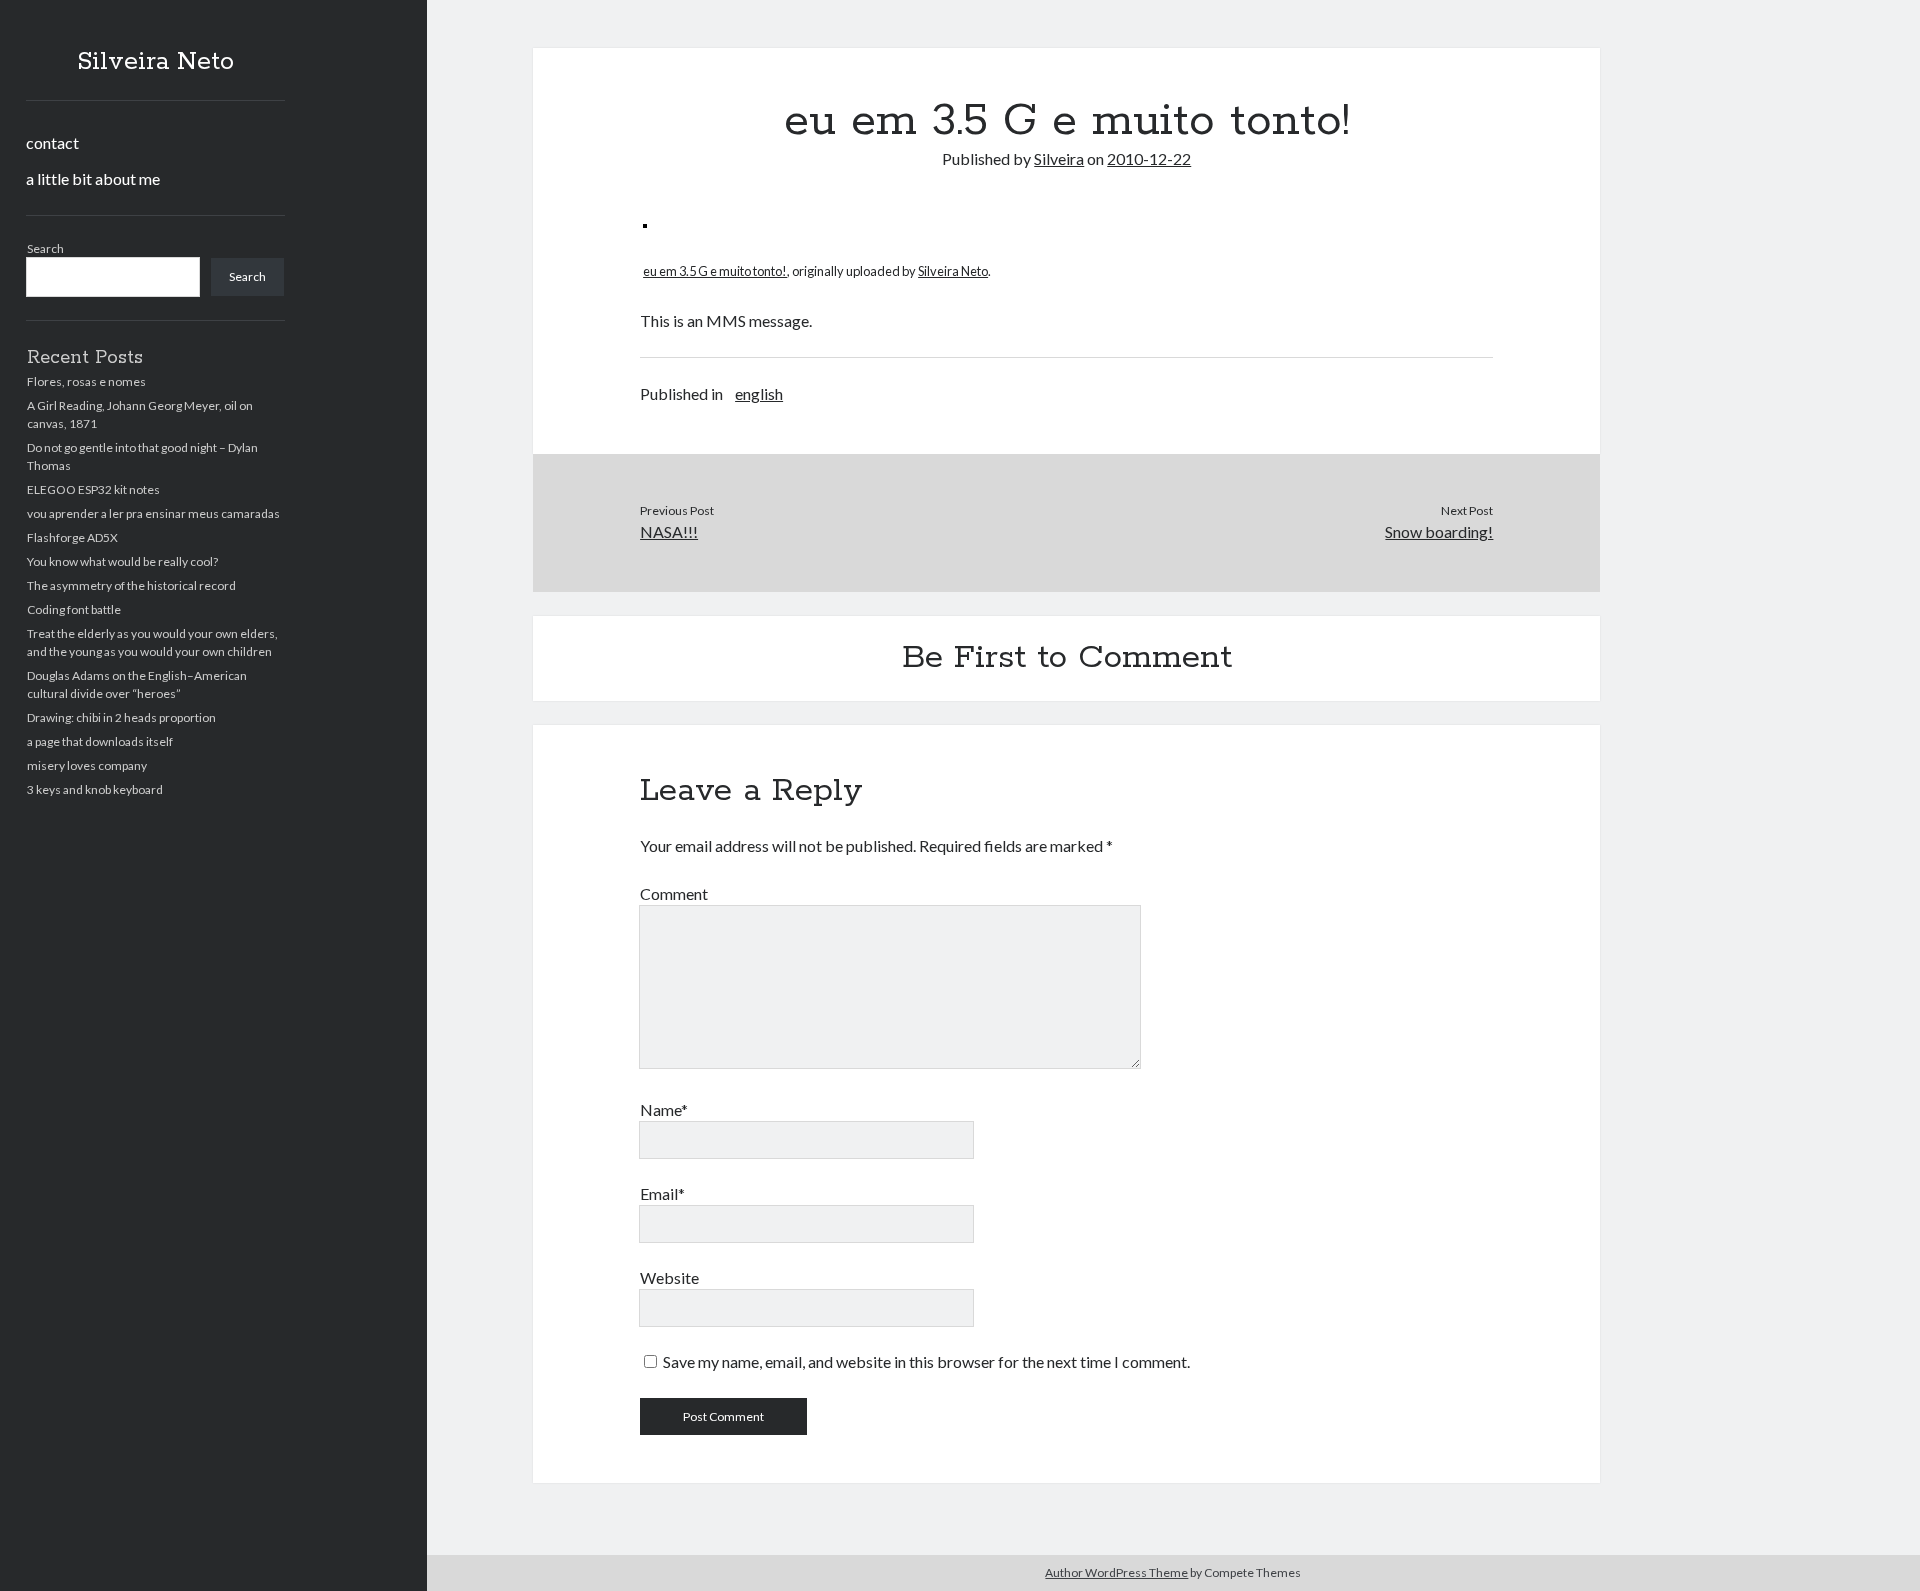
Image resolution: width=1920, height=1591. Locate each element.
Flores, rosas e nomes (86, 381)
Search (45, 248)
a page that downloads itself (100, 741)
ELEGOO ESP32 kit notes (93, 489)
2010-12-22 (1149, 158)
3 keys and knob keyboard (95, 789)
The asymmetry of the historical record (131, 585)
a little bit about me (93, 178)
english (759, 393)
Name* (664, 1109)
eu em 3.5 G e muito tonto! (715, 271)
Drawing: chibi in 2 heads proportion (121, 717)
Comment (674, 893)
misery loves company (87, 765)
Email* (662, 1193)
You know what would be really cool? (122, 561)
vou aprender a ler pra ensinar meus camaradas (153, 513)
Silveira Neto (155, 62)
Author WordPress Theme (1116, 1572)
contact (52, 142)
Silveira (1059, 158)
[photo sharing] (645, 221)
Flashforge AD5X (72, 537)
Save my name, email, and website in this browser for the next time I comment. (926, 1361)
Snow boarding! (1439, 531)
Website (669, 1277)
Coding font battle (74, 609)
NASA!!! (669, 531)
